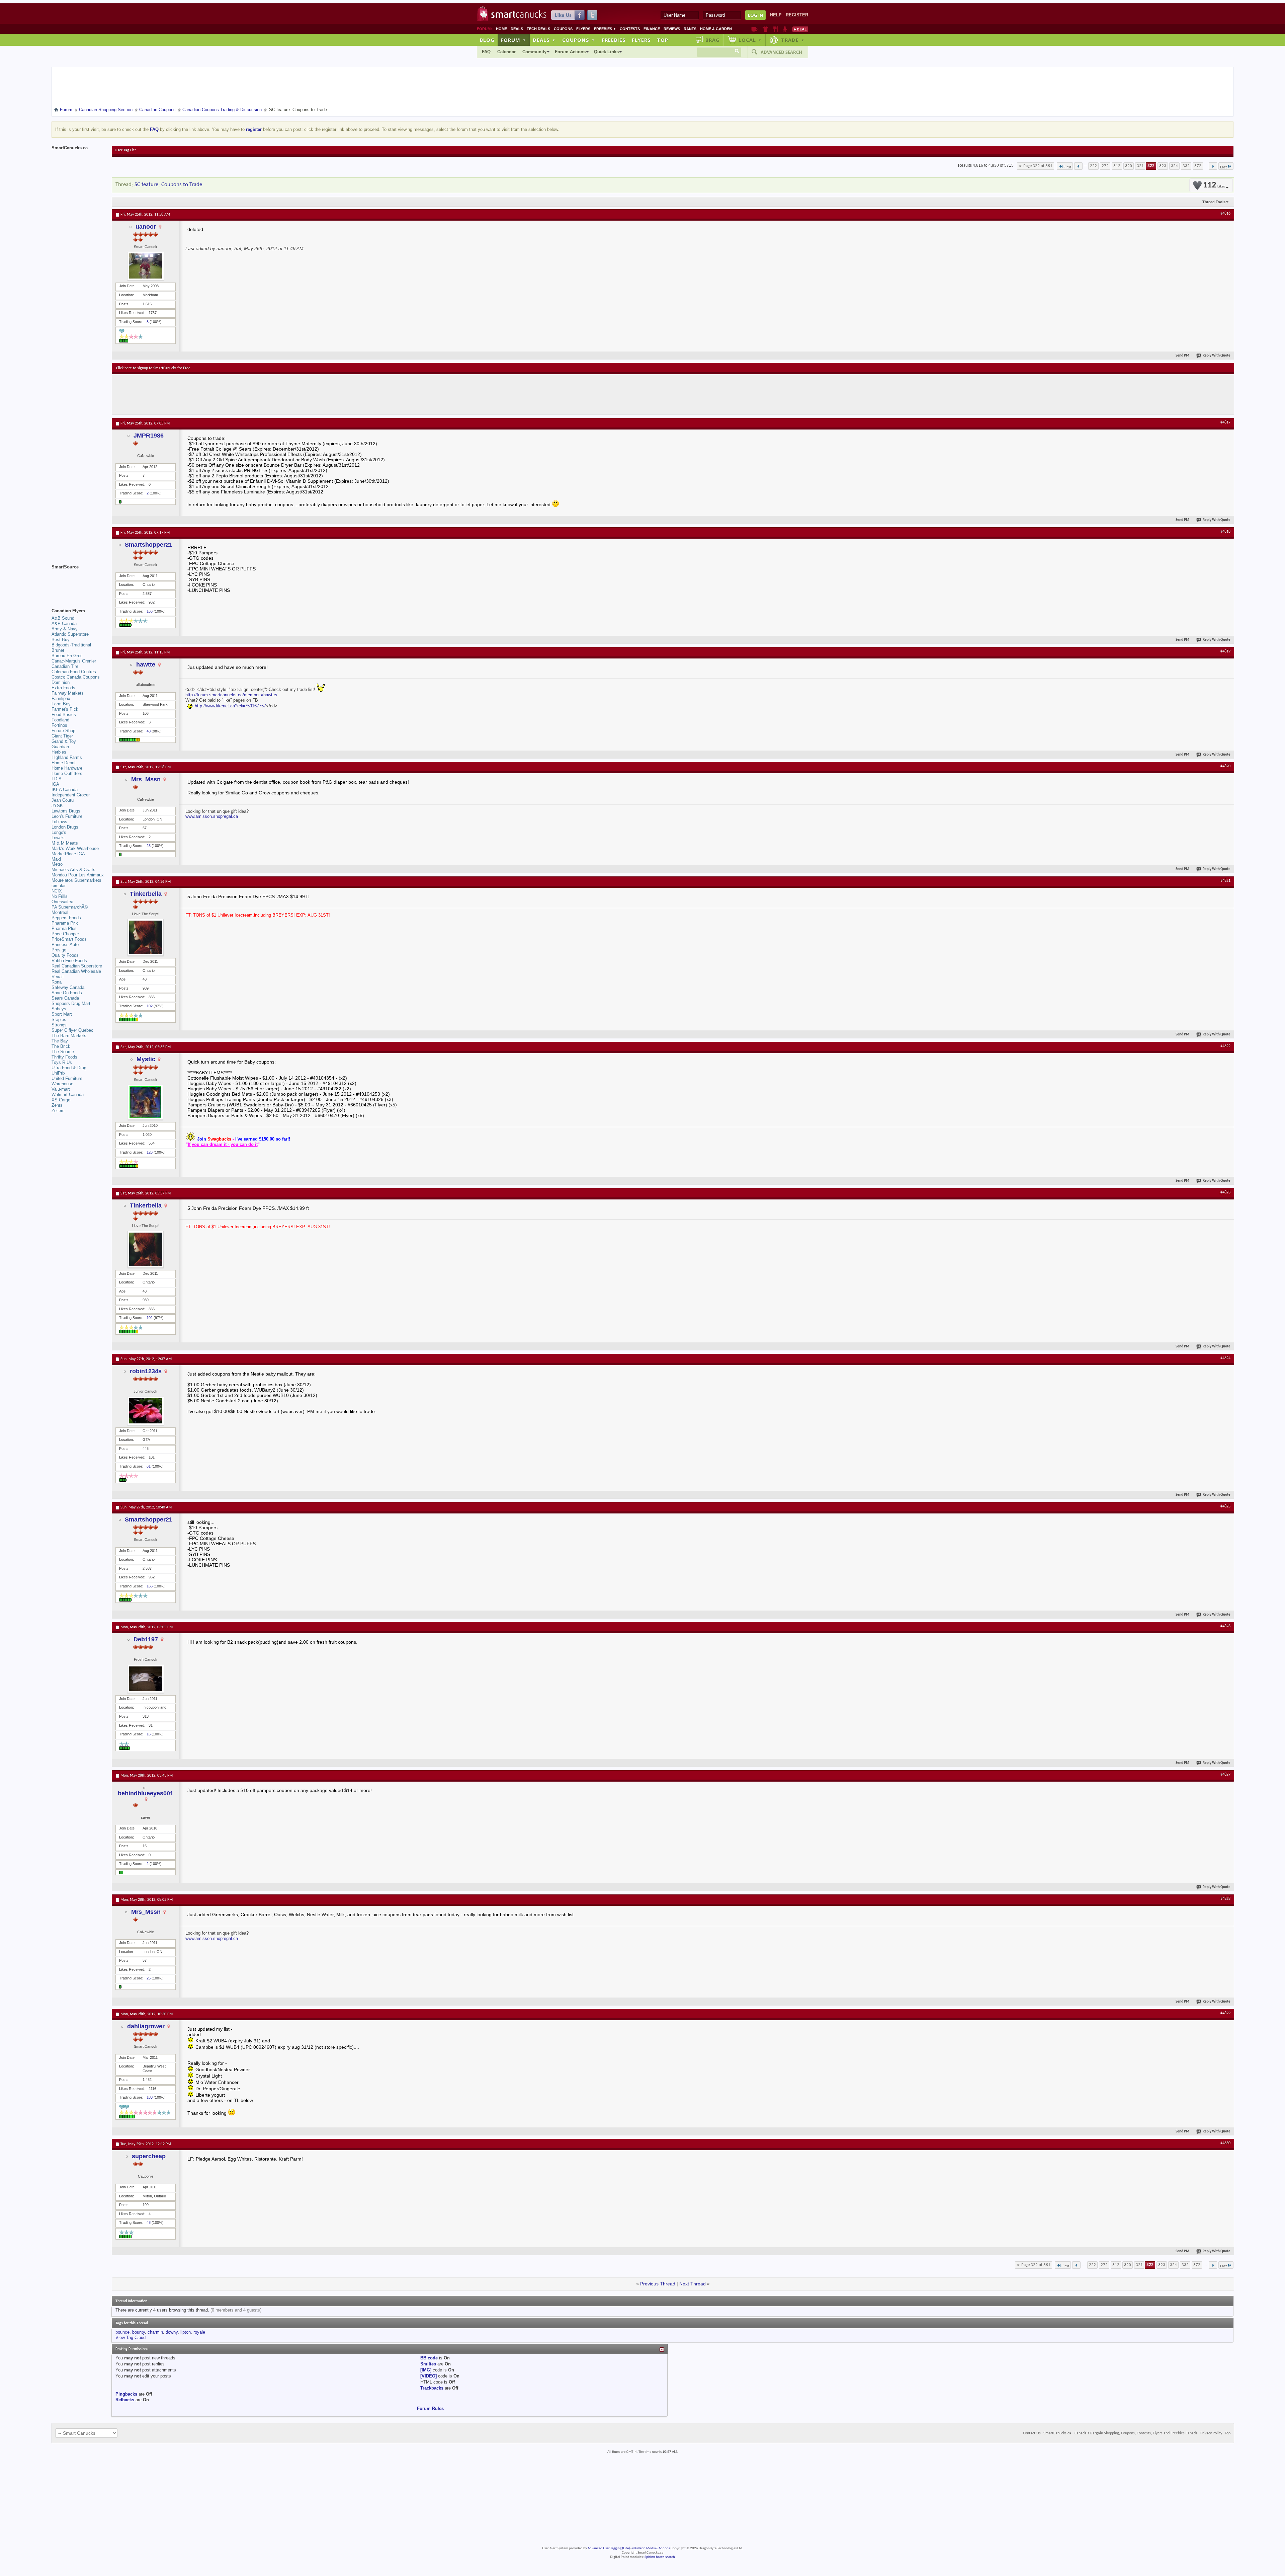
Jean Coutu (63, 800)
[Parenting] (785, 29)
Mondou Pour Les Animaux (78, 875)
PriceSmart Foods (69, 939)
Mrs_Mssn (146, 779)
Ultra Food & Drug (69, 1068)
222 (1093, 166)
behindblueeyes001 (146, 1793)
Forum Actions (570, 52)
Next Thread (693, 2284)
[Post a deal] (800, 29)
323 (1163, 166)
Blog (487, 40)
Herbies (59, 752)
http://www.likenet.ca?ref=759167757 (230, 706)
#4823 (1225, 1192)
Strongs (59, 1025)
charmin (155, 2332)
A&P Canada (64, 623)
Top (663, 40)
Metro (57, 864)
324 (1174, 166)
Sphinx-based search (660, 2557)
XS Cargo (61, 1100)
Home (501, 29)
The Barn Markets (69, 1036)
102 (150, 1006)
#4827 (1225, 1775)
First (1067, 167)
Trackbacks (432, 2388)
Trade (793, 40)
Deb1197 (146, 1639)
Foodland (60, 720)
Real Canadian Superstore (77, 966)
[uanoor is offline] (146, 266)
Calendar (506, 52)
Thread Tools (1214, 202)
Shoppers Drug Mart (71, 1003)
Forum (513, 40)
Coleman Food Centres (74, 672)
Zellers (58, 1111)
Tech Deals (538, 29)
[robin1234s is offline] (146, 1411)
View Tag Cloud (131, 2337)
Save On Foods (67, 993)
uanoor (146, 227)
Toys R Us (62, 1062)
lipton (186, 2332)
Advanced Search (781, 52)
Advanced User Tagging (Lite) (609, 2548)
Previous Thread (658, 2284)
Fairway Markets (68, 693)
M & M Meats (65, 843)
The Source (63, 1052)
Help (776, 15)
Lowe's (58, 838)
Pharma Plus (64, 928)
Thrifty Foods (64, 1057)
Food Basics (64, 715)
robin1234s (146, 1371)
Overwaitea (62, 902)
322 (1151, 166)
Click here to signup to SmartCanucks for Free (153, 368)
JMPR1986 (149, 436)
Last (1223, 167)
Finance (652, 29)
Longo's (59, 832)
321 (1140, 166)
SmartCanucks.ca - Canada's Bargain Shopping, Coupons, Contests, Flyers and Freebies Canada (1121, 2433)
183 (150, 2097)
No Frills (60, 896)
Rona (57, 982)
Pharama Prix (65, 923)
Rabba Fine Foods (69, 961)
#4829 (1225, 2013)
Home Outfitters (67, 773)
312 (1117, 166)
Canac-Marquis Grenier (74, 661)
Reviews (672, 29)
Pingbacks (126, 2394)
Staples (59, 1020)
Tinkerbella (146, 894)
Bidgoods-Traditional (71, 645)
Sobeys (59, 1009)
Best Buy (61, 640)
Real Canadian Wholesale (76, 971)
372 (1198, 166)
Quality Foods (65, 955)
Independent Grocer (71, 795)
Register (797, 15)
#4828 (1225, 1899)
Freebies (605, 29)
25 (149, 846)
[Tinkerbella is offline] (146, 937)
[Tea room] (754, 29)
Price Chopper (65, 934)
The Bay (60, 1041)
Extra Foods (63, 688)
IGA (55, 784)
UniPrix (59, 1073)
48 (149, 2222)
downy (172, 2332)
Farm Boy (61, 704)
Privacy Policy (1211, 2433)
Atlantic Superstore (70, 634)
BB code (429, 2358)
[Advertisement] (239, 394)
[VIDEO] (429, 2376)
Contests (630, 29)
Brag (713, 40)
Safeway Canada (68, 987)
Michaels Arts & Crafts (73, 870)
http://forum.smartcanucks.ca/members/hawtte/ (231, 695)
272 (1105, 166)
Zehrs (57, 1105)
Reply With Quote (1217, 356)
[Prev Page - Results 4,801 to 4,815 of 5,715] (1078, 166)
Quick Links (606, 52)
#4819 (1225, 651)
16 (149, 1734)
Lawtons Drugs (66, 811)
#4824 (1225, 1358)
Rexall (58, 977)
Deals (517, 29)
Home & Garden (716, 29)
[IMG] (426, 2370)
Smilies (428, 2364)
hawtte (146, 665)
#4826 (1225, 1626)
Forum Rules (430, 2408)
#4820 (1225, 766)
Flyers (583, 29)
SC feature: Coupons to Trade (168, 185)
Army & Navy (65, 629)
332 (1186, 166)
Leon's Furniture (67, 816)
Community (534, 52)
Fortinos (59, 725)
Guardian (60, 747)
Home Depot (64, 763)
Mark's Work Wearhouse (75, 848)
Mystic (146, 1059)
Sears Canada (65, 998)
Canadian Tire (65, 666)
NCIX (57, 891)
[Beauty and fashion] (765, 29)
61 (149, 1466)
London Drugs (65, 827)
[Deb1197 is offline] (146, 1679)
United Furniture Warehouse (67, 1081)
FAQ (486, 52)
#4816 (1225, 214)
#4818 (1225, 532)
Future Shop (63, 731)
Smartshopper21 (149, 545)
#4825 (1225, 1506)
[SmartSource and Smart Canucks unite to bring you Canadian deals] (78, 582)
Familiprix (61, 698)
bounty (139, 2332)
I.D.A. (57, 779)
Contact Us (1032, 2433)
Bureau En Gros (67, 656)
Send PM (1182, 356)
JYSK (57, 806)
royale (199, 2332)
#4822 (1225, 1046)
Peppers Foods (66, 918)
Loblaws (59, 822)
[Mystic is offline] (146, 1102)
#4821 (1225, 881)
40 (149, 731)
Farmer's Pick (65, 709)
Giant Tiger (62, 736)
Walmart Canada (68, 1095)
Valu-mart (61, 1089)
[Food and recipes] (776, 29)
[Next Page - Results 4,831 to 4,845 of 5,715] (1213, 166)
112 (1214, 185)
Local (750, 40)
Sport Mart (62, 1014)
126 (150, 1152)
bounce (122, 2332)
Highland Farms (67, 757)
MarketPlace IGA (68, 854)
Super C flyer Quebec (72, 1030)
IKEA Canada (65, 790)
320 (1129, 166)
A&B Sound (63, 618)
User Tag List (125, 150)
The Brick (61, 1046)
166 (150, 611)
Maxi (56, 859)
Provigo (59, 950)
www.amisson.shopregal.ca (212, 816)
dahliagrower (146, 2026)
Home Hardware (67, 768)
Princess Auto (65, 945)
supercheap (149, 2156)
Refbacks (125, 2400)
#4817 (1225, 422)
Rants (690, 29)
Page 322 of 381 (1038, 166)
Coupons (563, 29)
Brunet (58, 650)
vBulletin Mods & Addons (651, 2548)
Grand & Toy (64, 741)
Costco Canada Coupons (76, 677)
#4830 (1225, 2143)
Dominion (61, 682)
